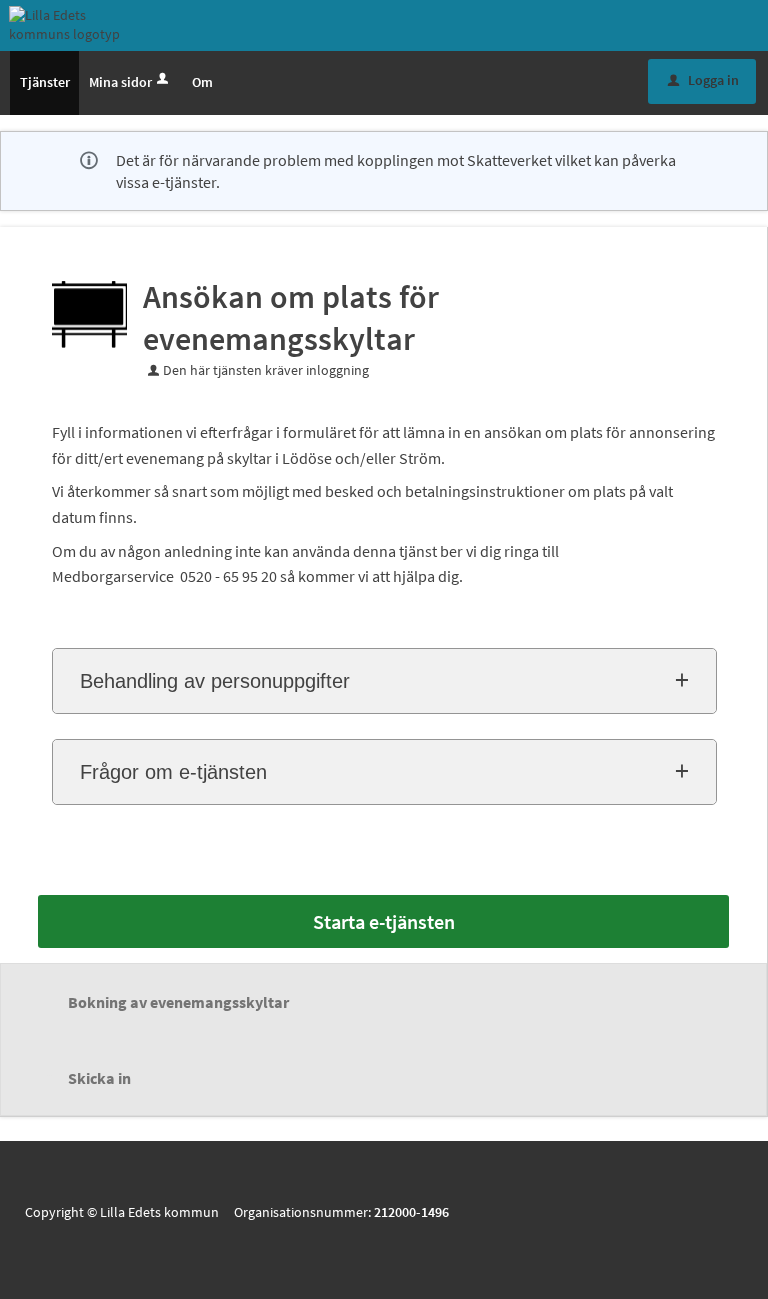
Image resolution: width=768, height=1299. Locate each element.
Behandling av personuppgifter (215, 681)
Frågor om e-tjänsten (173, 772)
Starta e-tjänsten (384, 921)
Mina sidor (120, 82)
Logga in (703, 80)
